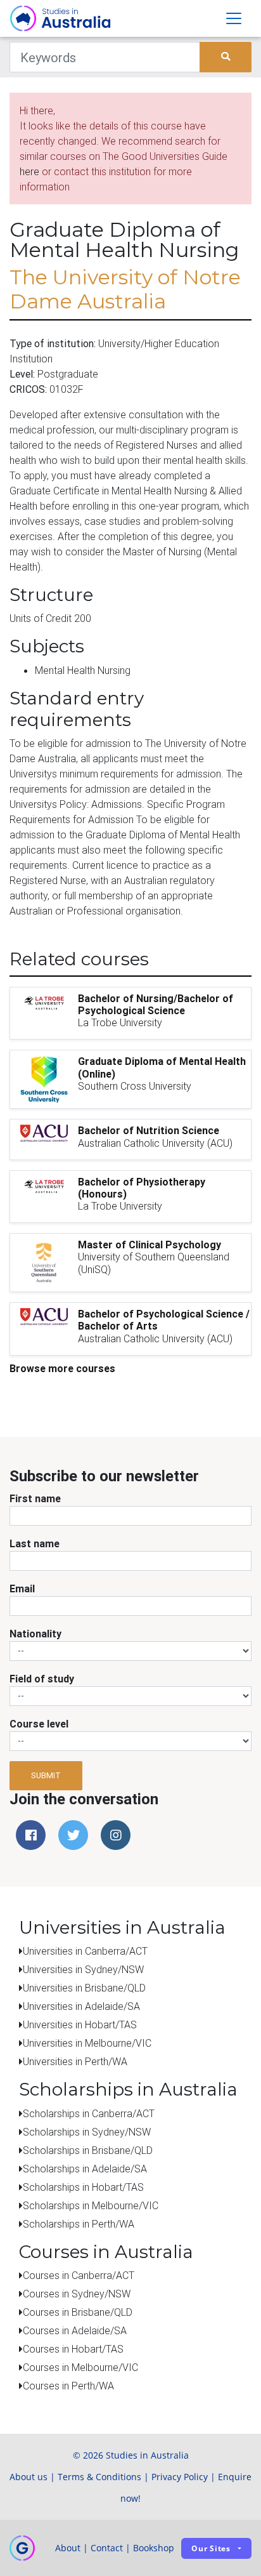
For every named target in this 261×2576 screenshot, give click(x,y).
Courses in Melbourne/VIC (80, 2367)
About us (29, 2477)
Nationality (35, 1634)
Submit (46, 1775)
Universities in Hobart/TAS (80, 2024)
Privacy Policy (180, 2477)
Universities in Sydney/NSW (83, 1969)
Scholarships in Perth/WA (79, 2224)
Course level (39, 1724)
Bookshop (154, 2548)
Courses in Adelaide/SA (75, 2330)
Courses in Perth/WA (68, 2386)
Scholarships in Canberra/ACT (89, 2113)
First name (35, 1498)
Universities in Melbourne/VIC (87, 2043)
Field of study (42, 1679)
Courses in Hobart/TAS (73, 2349)
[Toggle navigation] (234, 18)
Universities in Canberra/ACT (85, 1951)
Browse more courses (62, 1368)
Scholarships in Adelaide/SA (85, 2169)
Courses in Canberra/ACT (79, 2275)
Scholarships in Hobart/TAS (83, 2187)
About (68, 2548)
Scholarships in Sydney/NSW (87, 2132)
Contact (107, 2548)
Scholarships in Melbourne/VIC (91, 2205)
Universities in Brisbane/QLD (84, 1988)
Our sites (211, 2548)
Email (22, 1589)
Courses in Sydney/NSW (77, 2294)
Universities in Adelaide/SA (81, 2006)
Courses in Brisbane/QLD (78, 2312)
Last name (35, 1543)
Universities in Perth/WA (75, 2061)
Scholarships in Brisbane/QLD (88, 2150)
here (29, 171)
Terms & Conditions (99, 2477)
